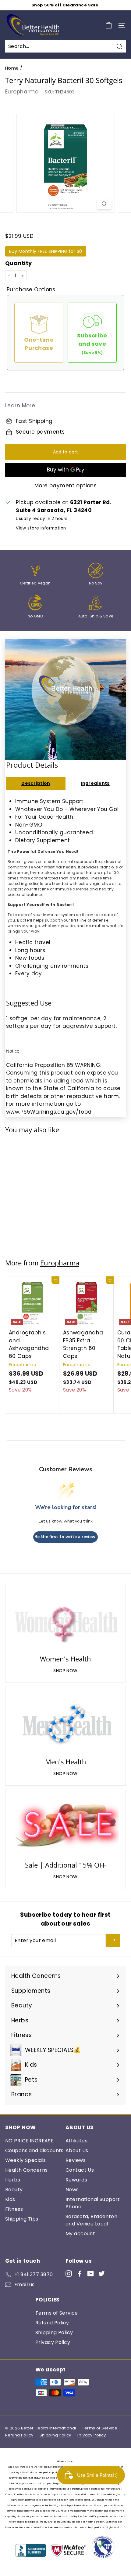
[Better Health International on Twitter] (102, 2273)
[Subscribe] (113, 1941)
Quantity (18, 263)
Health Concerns (26, 2170)
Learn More (20, 406)
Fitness (14, 2209)
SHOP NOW (65, 1671)
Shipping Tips (22, 2219)
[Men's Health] (65, 1723)
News (72, 2190)
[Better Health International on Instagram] (69, 2273)
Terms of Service (57, 2313)
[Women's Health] (65, 1620)
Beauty (14, 2190)
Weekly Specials (25, 2160)
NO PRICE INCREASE (29, 2141)
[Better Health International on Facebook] (80, 2273)
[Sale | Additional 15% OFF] (65, 1826)
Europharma (22, 92)
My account (80, 2234)
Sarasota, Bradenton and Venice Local (91, 2220)
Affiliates (76, 2141)
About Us (77, 2150)
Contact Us (80, 2170)
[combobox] (65, 46)
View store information (41, 528)
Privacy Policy (53, 2342)
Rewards (76, 2180)
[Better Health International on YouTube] (91, 2273)
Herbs (13, 2180)
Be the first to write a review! (65, 1537)
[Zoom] (104, 204)
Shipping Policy (54, 2332)
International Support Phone (93, 2203)
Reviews (76, 2160)
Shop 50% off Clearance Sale (65, 5)
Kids (10, 2199)
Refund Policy (52, 2323)
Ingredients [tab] (95, 783)
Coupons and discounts (34, 2150)
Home (12, 68)
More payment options (66, 486)
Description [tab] (36, 783)
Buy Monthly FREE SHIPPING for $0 (46, 251)
